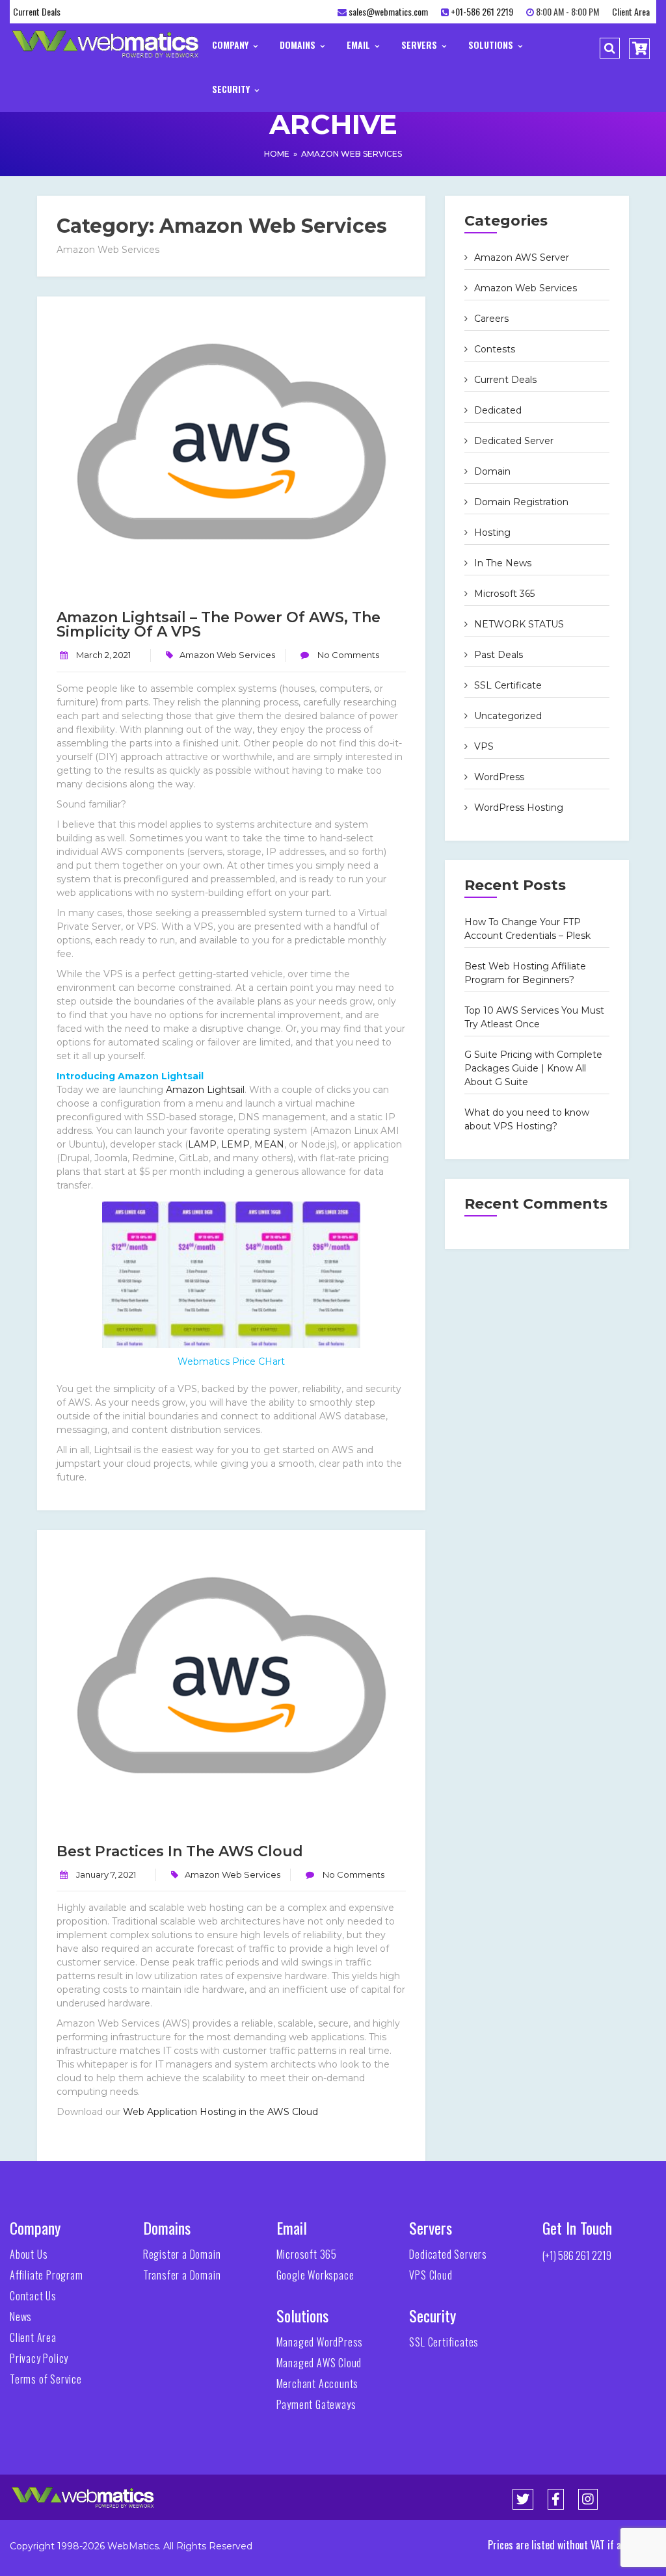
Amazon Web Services (352, 154)
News (21, 2317)
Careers (491, 319)
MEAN (269, 1144)
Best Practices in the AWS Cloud (180, 1851)
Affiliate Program (47, 2275)
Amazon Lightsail (205, 1090)
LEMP (235, 1144)
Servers (420, 45)
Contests (495, 349)
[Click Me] (523, 2499)
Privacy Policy (39, 2358)
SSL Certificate (508, 685)
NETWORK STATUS (519, 624)
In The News (503, 563)
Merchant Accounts (318, 2384)
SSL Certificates (444, 2342)
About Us (29, 2254)
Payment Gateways (316, 2404)
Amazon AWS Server (522, 257)
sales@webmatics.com (388, 11)
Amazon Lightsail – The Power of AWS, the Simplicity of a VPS (219, 624)
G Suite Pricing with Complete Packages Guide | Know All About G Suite (533, 1068)
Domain (492, 471)
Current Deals (37, 11)
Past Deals (499, 655)
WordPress (499, 777)
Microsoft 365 (504, 594)
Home (277, 154)
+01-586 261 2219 (482, 11)
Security (232, 89)
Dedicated (498, 410)
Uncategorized (508, 716)
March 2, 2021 (103, 655)
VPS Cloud (431, 2275)
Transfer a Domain (182, 2275)
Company (232, 45)
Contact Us (33, 2296)
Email (360, 45)
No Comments (347, 655)
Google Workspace (315, 2275)
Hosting (492, 532)
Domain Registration (521, 502)
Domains (299, 45)
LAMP (202, 1144)
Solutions (492, 45)
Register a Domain (182, 2254)
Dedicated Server (514, 441)
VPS (484, 746)
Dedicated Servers (448, 2254)
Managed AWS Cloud (319, 2363)
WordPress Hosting (519, 808)
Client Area (631, 11)
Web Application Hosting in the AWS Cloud (220, 2112)
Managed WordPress (320, 2342)
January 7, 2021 (106, 1874)
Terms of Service (46, 2379)
